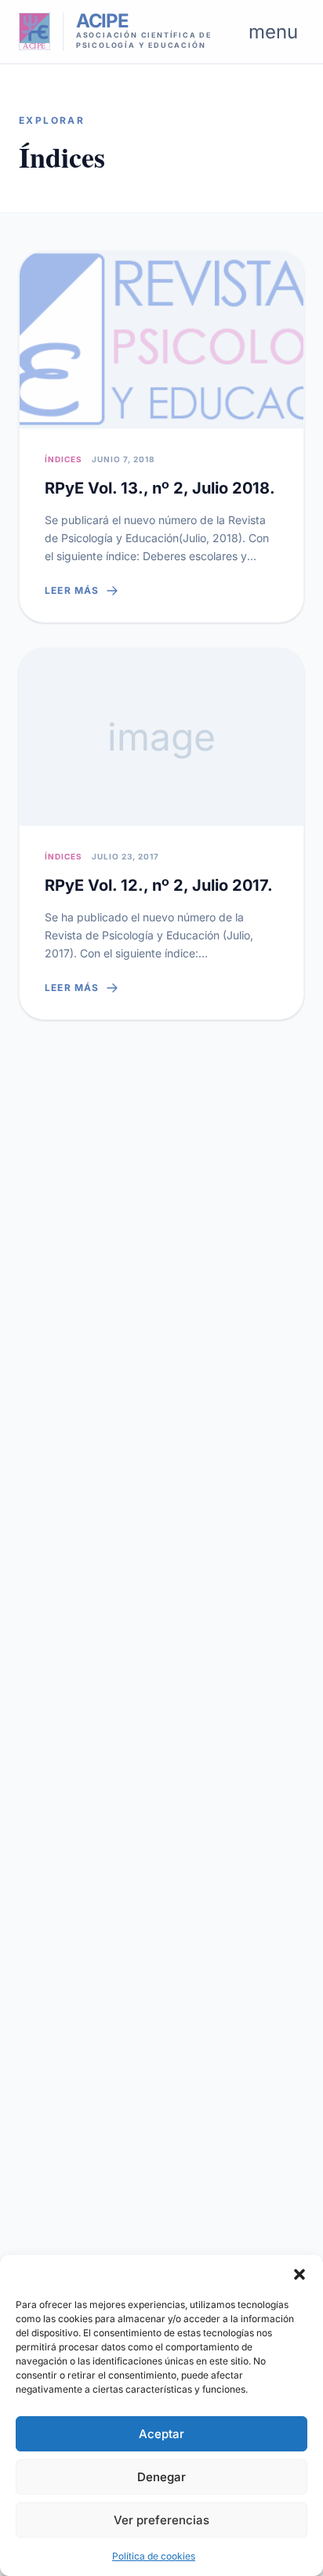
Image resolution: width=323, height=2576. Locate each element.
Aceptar (161, 2434)
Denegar (161, 2477)
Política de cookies (154, 2556)
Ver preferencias (161, 2520)
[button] (299, 2274)
